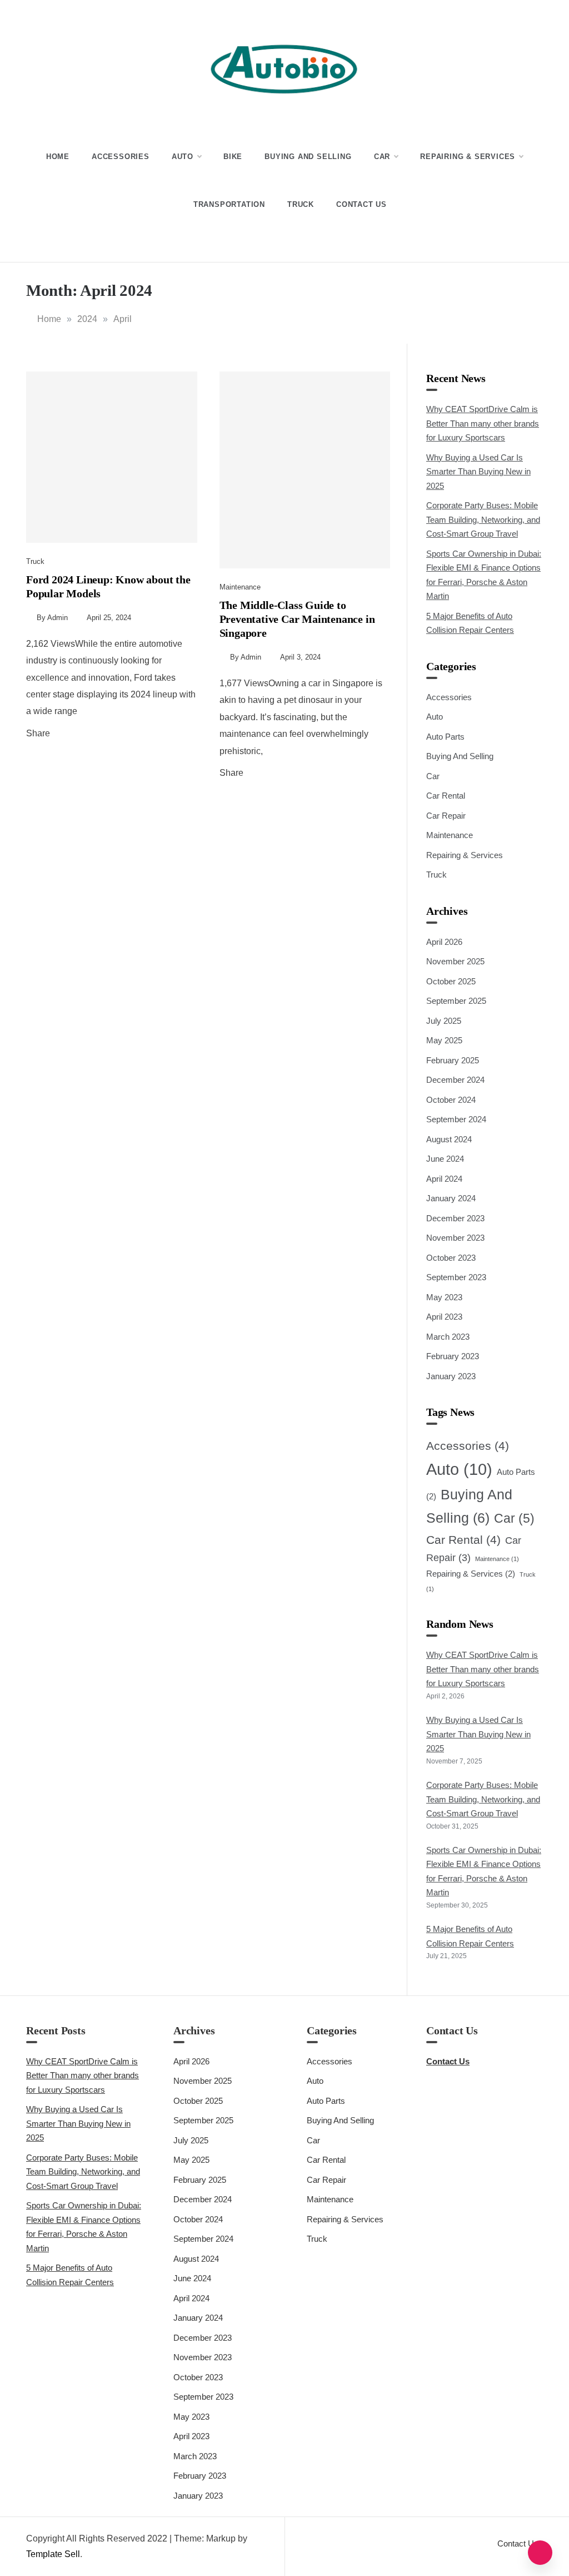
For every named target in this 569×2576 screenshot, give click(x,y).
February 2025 (453, 1060)
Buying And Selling (308, 157)
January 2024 (451, 1198)
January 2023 (451, 1376)
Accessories (121, 157)
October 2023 (451, 1258)
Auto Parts (445, 737)
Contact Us (361, 204)
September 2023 (456, 1277)
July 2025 (444, 1021)
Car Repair (446, 816)
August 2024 (449, 1139)
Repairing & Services (468, 157)
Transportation (229, 204)
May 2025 (444, 1040)
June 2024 (445, 1159)
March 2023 (448, 1337)
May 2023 (444, 1297)
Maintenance (240, 587)
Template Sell (53, 2554)
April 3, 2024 (300, 657)
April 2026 (444, 942)
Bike (233, 157)
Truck (301, 204)
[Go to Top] (540, 2553)
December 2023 (455, 1218)
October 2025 (451, 981)
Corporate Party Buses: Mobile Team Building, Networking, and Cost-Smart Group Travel (483, 519)
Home (58, 157)
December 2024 (455, 1080)
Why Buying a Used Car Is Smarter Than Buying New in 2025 (478, 472)
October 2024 (451, 1100)
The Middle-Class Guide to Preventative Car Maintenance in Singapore (297, 619)
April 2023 (444, 1317)
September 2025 (456, 1001)
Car (382, 157)
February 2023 (453, 1356)
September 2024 (456, 1119)
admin (58, 618)
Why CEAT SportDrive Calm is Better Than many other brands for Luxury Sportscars (483, 423)
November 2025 (455, 961)
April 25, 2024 (109, 618)
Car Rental (446, 796)
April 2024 (444, 1179)
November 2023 (455, 1238)
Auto (183, 157)
